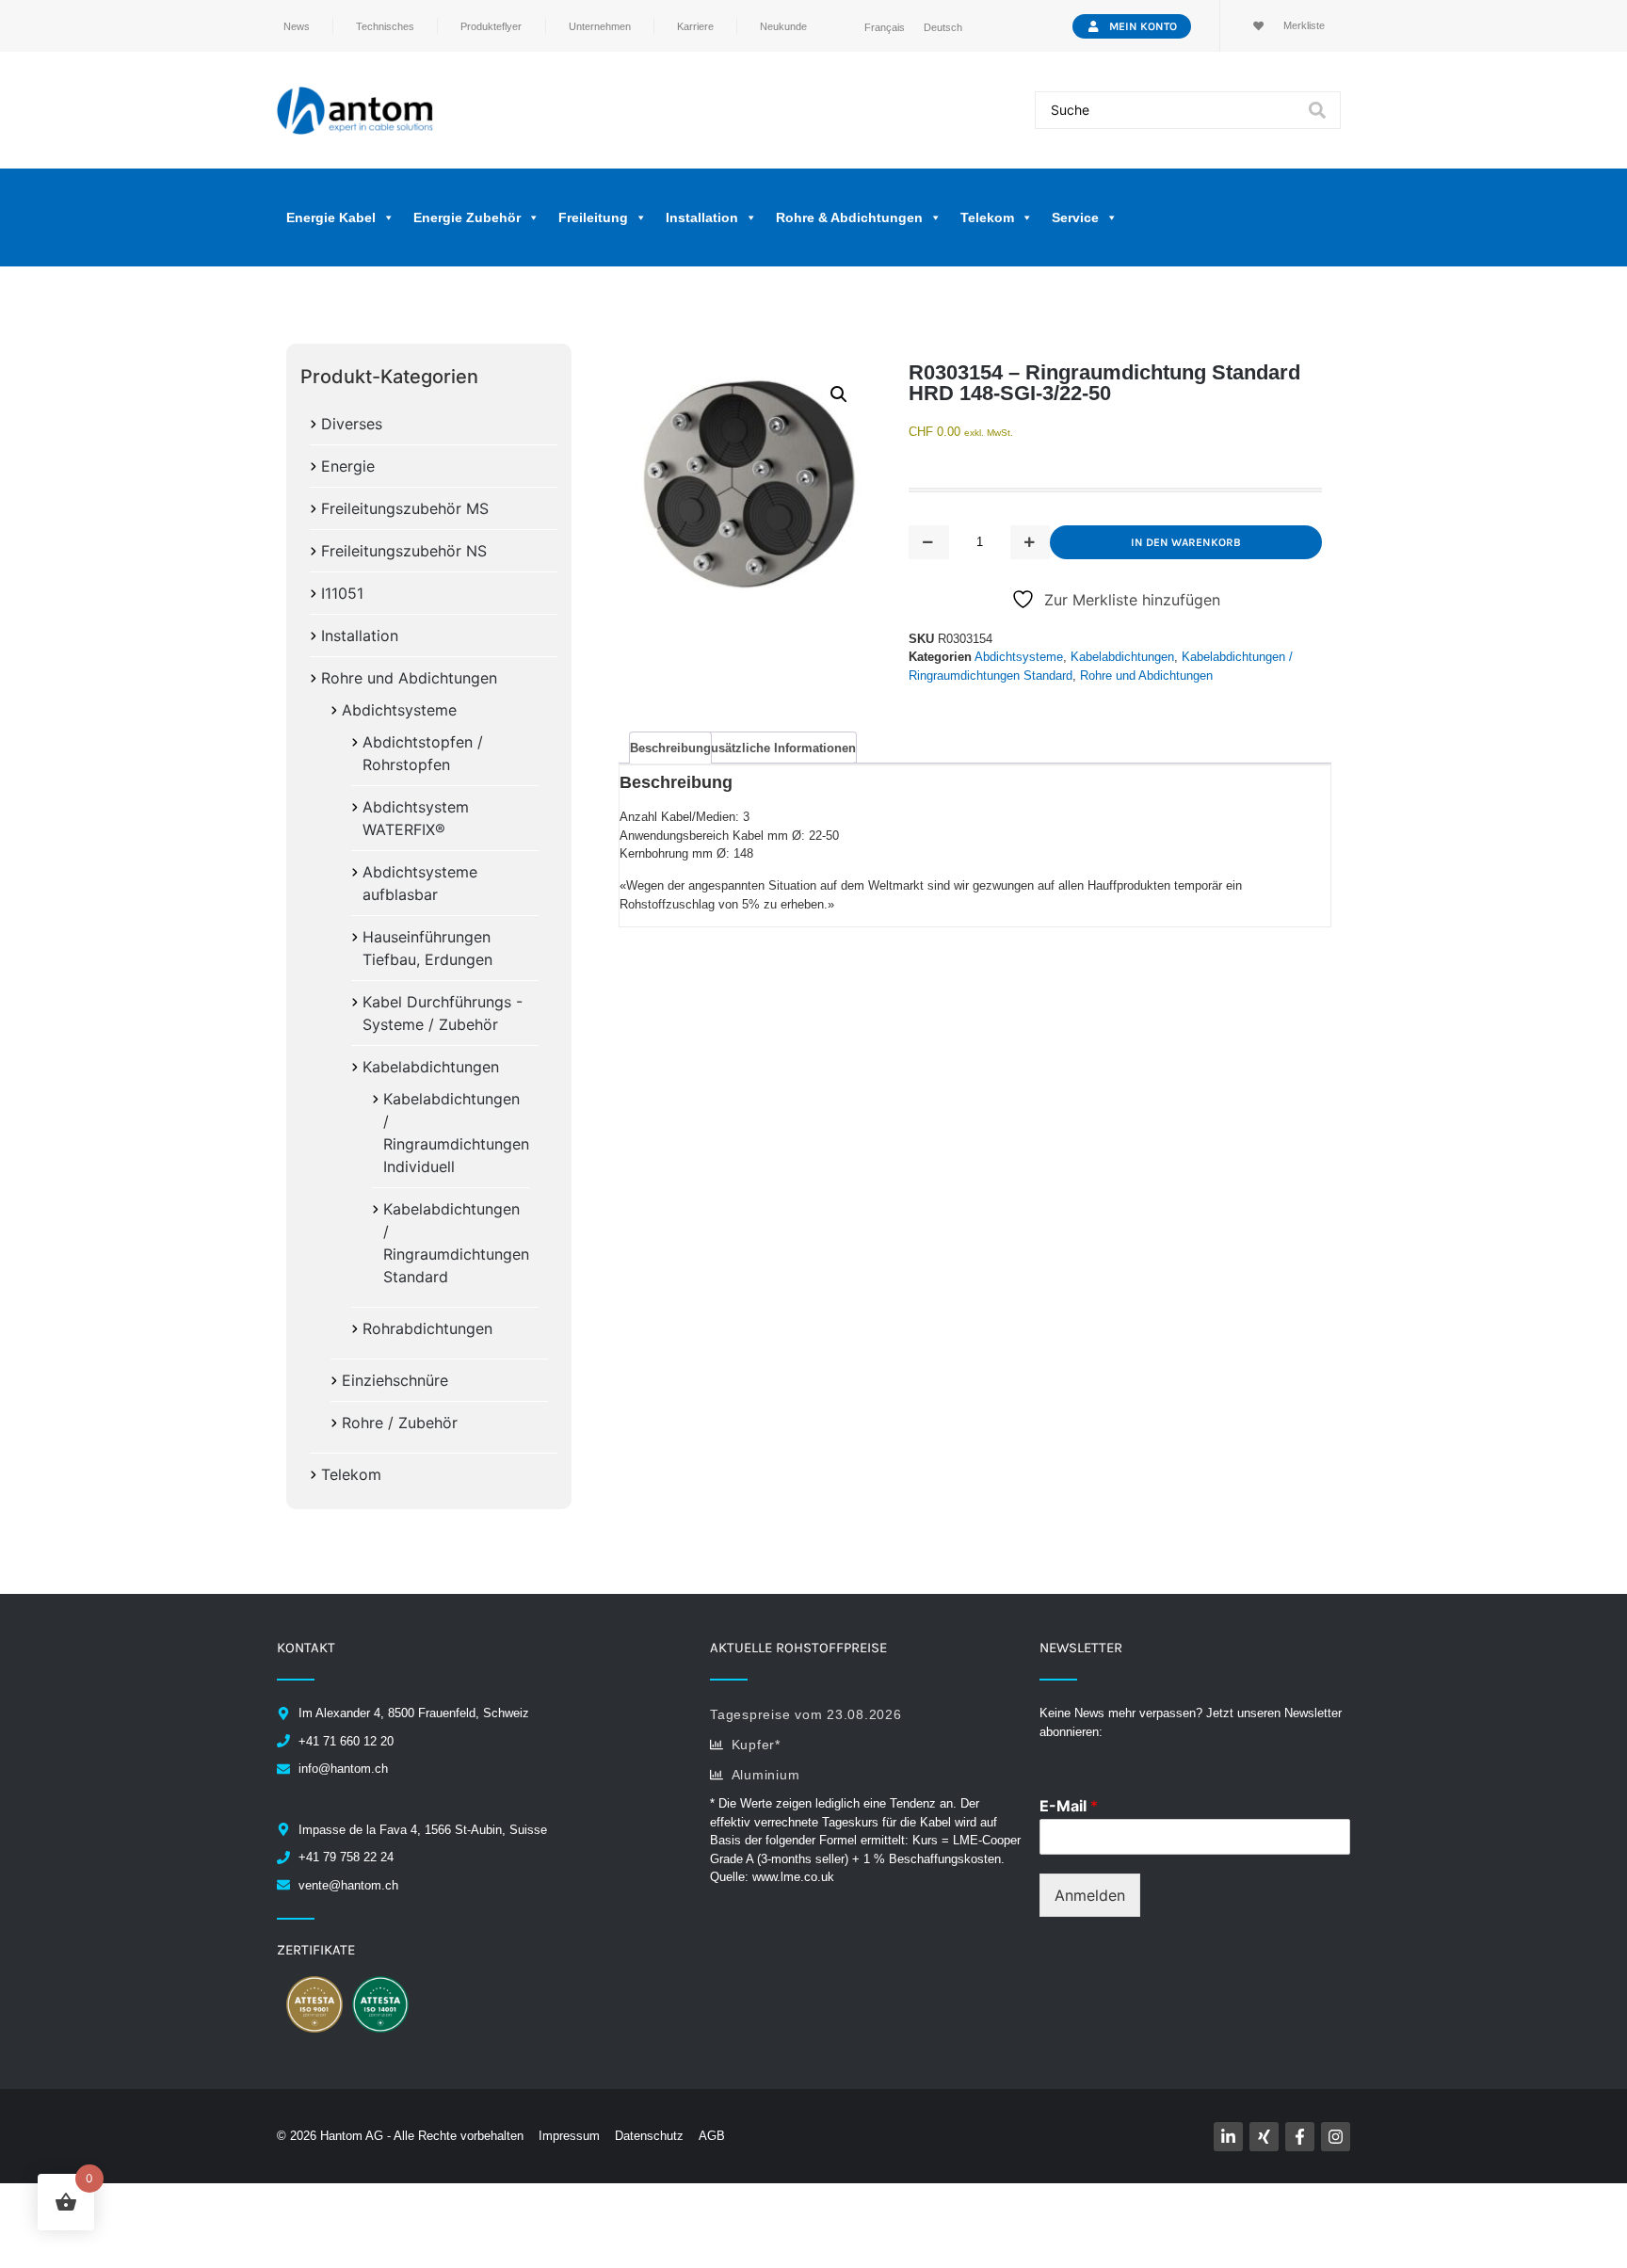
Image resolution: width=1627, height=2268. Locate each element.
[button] (839, 394)
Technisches (385, 26)
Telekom (351, 1474)
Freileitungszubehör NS (404, 551)
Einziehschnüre (395, 1380)
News (297, 26)
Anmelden (1090, 1895)
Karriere (695, 26)
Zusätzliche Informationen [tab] (780, 748)
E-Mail (1069, 1806)
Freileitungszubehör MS (405, 508)
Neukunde (783, 26)
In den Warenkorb (1186, 542)
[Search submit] (1317, 110)
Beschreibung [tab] (670, 748)
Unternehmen (600, 26)
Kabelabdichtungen (431, 1067)
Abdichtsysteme (399, 710)
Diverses (352, 424)
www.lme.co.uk (793, 1877)
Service (1075, 217)
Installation (360, 635)
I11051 (342, 593)
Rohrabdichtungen (427, 1328)
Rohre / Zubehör (400, 1423)
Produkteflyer (491, 26)
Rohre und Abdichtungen (409, 678)
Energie (348, 466)
